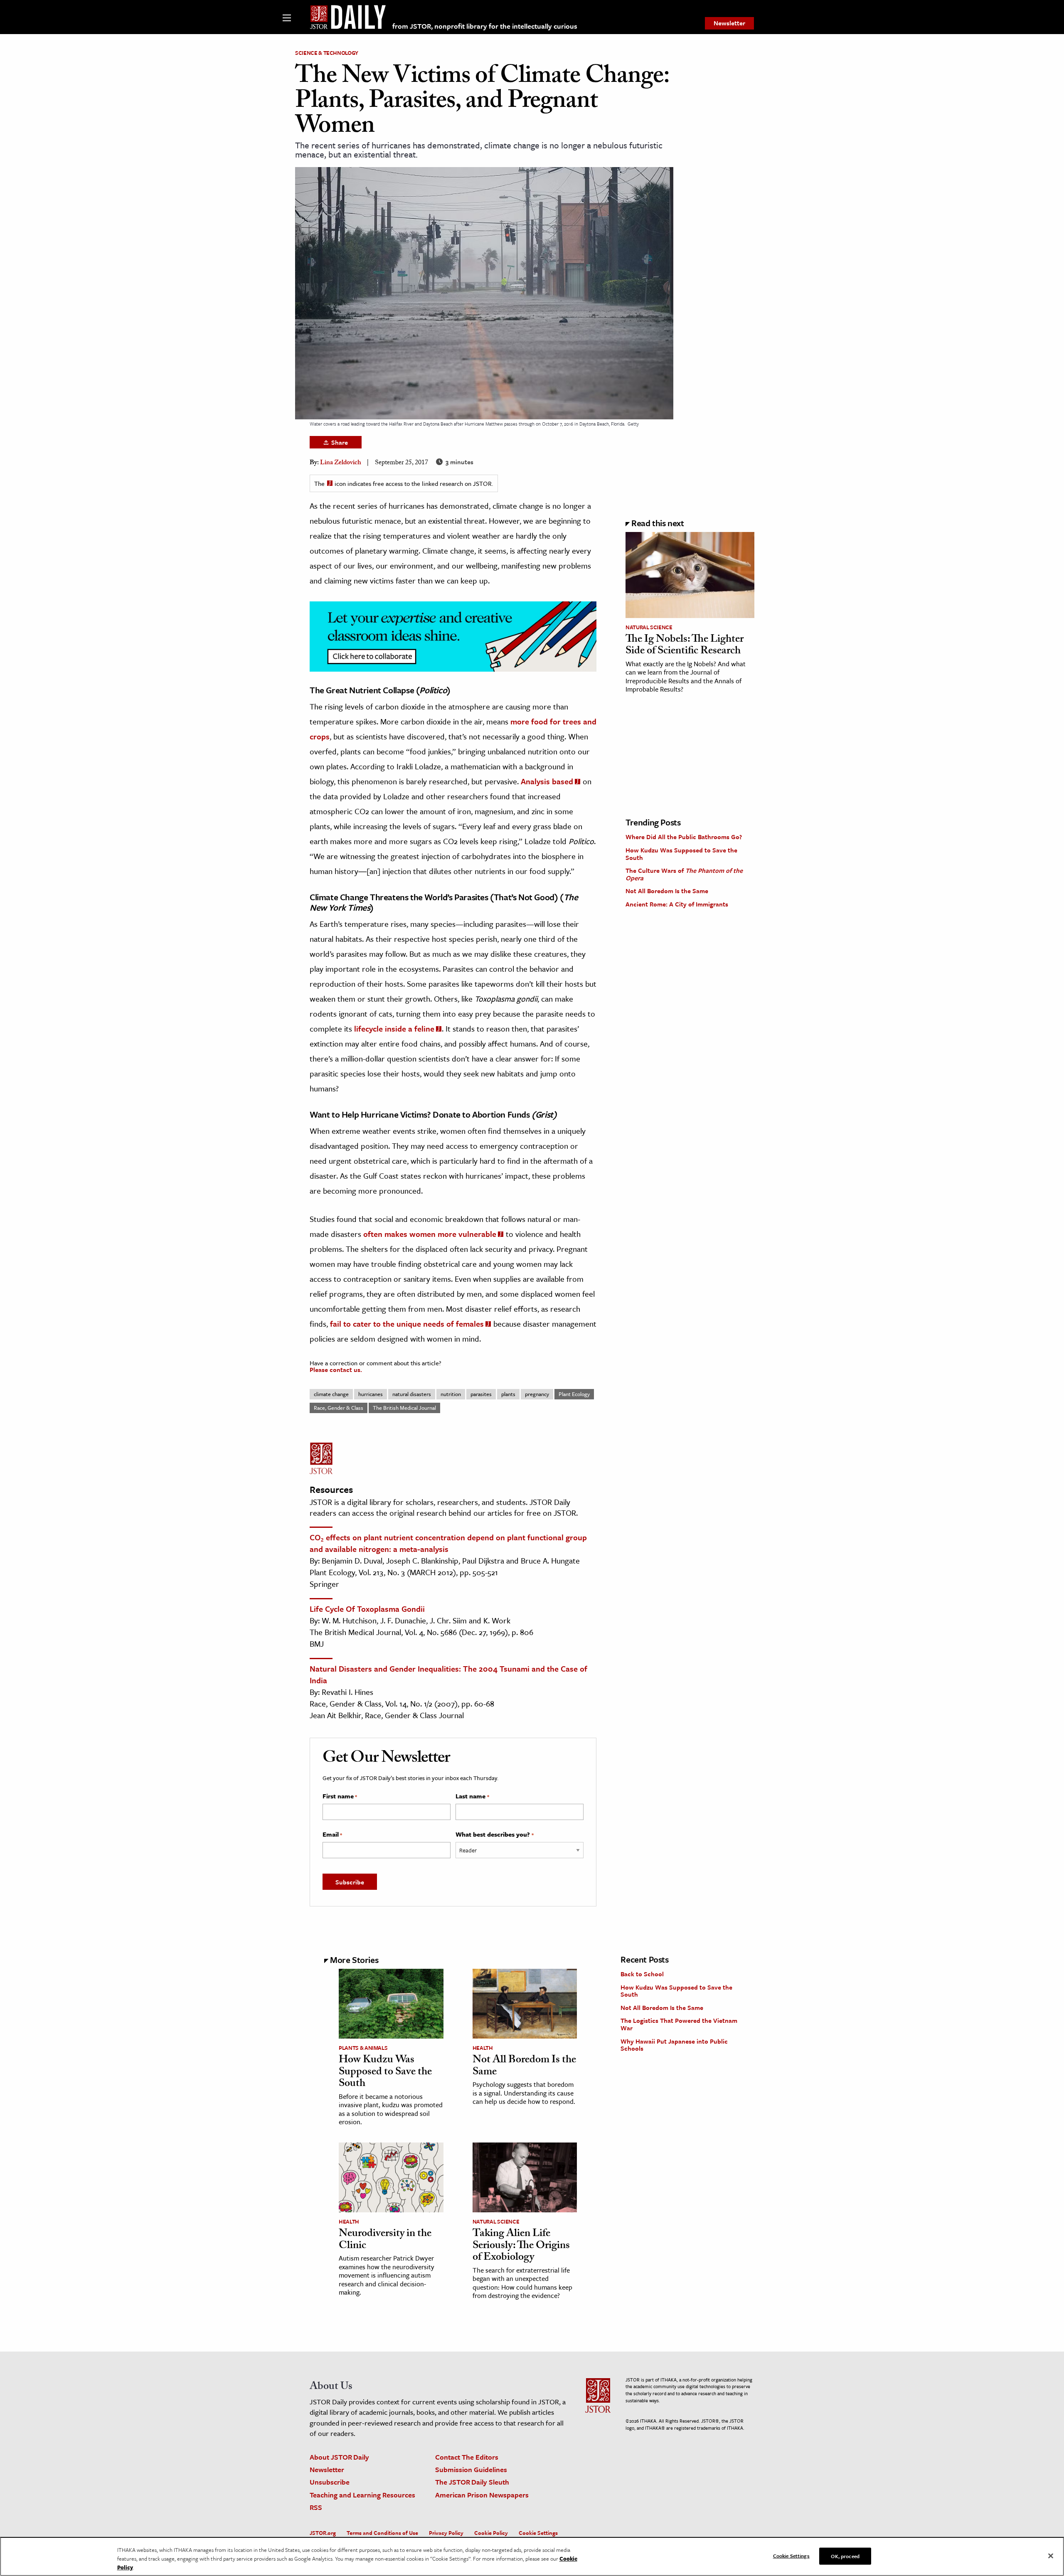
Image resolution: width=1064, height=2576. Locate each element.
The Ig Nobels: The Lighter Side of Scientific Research (685, 646)
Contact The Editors (467, 2457)
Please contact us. (336, 1369)
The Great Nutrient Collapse (362, 690)
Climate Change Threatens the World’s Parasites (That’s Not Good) (434, 897)
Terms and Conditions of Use (382, 2533)
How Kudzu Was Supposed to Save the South (681, 854)
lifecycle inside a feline (394, 1028)
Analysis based (547, 781)
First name (340, 1796)
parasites (481, 1394)
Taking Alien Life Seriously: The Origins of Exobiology (521, 2246)
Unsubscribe (330, 2482)
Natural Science (649, 627)
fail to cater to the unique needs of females (407, 1324)
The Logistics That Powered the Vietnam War (679, 2024)
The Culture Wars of (684, 874)
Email (332, 1835)
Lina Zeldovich (341, 463)
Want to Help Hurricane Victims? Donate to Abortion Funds (420, 1114)
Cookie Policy (491, 2533)
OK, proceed (845, 2556)
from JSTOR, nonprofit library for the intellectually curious (485, 26)
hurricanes (371, 1394)
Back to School (642, 1974)
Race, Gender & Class (339, 1408)
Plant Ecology (574, 1394)
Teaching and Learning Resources (362, 2495)
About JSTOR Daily (339, 2457)
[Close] (1051, 2556)
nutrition (451, 1394)
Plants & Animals (363, 2048)
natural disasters (412, 1394)
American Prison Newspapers (482, 2495)
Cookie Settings (538, 2533)
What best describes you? (494, 1835)
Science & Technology (327, 53)
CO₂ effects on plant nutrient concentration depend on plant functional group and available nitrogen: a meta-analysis (448, 1543)
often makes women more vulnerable (430, 1234)
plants (508, 1394)
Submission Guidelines (471, 2469)
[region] (532, 2556)
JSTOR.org (323, 2533)
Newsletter (729, 23)
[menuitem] (729, 23)
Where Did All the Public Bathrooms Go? (684, 837)
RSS (316, 2507)
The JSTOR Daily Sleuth (472, 2482)
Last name (472, 1796)
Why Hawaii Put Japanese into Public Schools (674, 2045)
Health (483, 2048)
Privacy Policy (446, 2533)
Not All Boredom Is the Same (667, 891)
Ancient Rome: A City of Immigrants (677, 904)
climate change (331, 1394)
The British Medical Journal (404, 1408)
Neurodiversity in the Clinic (385, 2240)
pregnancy (537, 1394)
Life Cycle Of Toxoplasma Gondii (367, 1609)
